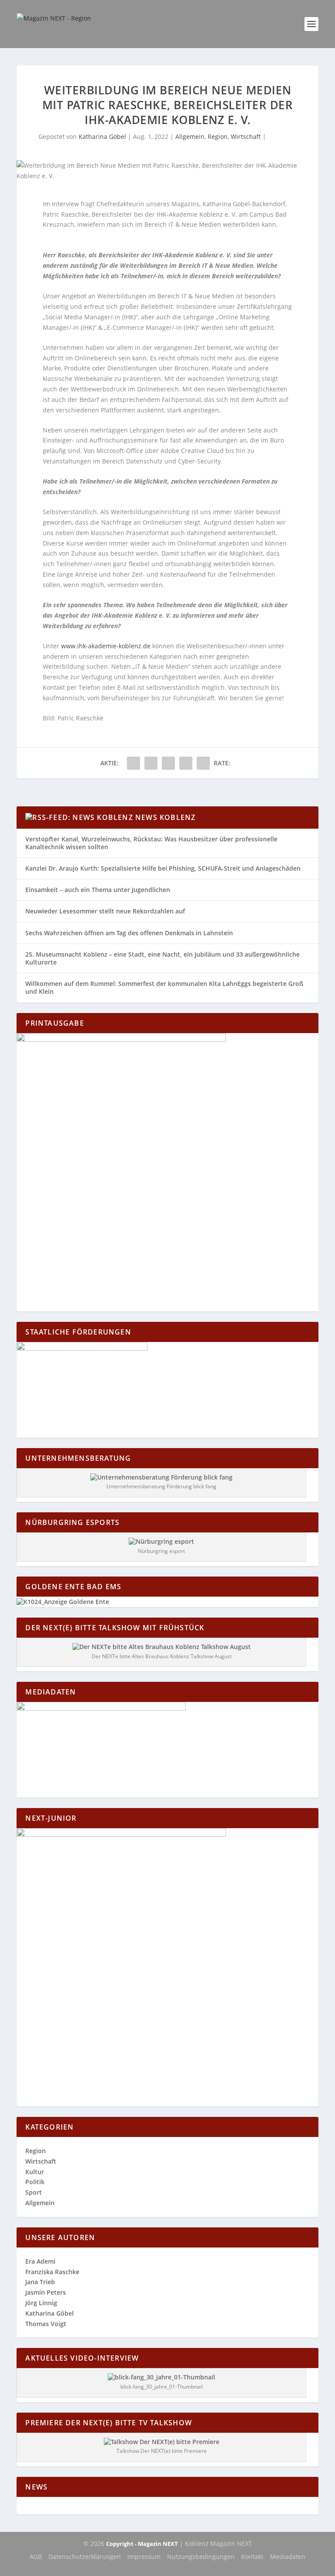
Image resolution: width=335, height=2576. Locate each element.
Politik (35, 2182)
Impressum (144, 2557)
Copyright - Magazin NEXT (142, 2544)
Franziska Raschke (52, 2272)
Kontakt (252, 2557)
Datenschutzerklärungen (85, 2557)
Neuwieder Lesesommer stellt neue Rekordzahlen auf (105, 911)
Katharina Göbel (102, 137)
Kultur (35, 2172)
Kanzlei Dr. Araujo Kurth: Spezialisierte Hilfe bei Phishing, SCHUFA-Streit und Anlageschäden (163, 868)
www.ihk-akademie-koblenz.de (106, 646)
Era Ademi (40, 2261)
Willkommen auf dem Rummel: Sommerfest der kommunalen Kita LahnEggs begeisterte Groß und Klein (164, 987)
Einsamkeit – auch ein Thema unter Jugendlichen (98, 890)
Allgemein (190, 137)
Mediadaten (288, 2557)
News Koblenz (165, 817)
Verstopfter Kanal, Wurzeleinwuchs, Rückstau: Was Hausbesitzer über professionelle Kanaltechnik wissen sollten (151, 843)
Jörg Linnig (41, 2303)
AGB (36, 2557)
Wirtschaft (246, 137)
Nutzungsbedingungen (201, 2557)
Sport (34, 2192)
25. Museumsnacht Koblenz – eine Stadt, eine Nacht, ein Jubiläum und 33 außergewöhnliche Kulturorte (162, 958)
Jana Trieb (40, 2282)
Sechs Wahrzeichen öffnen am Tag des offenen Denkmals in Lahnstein (129, 933)
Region (218, 137)
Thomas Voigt (46, 2324)
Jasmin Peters (46, 2292)
